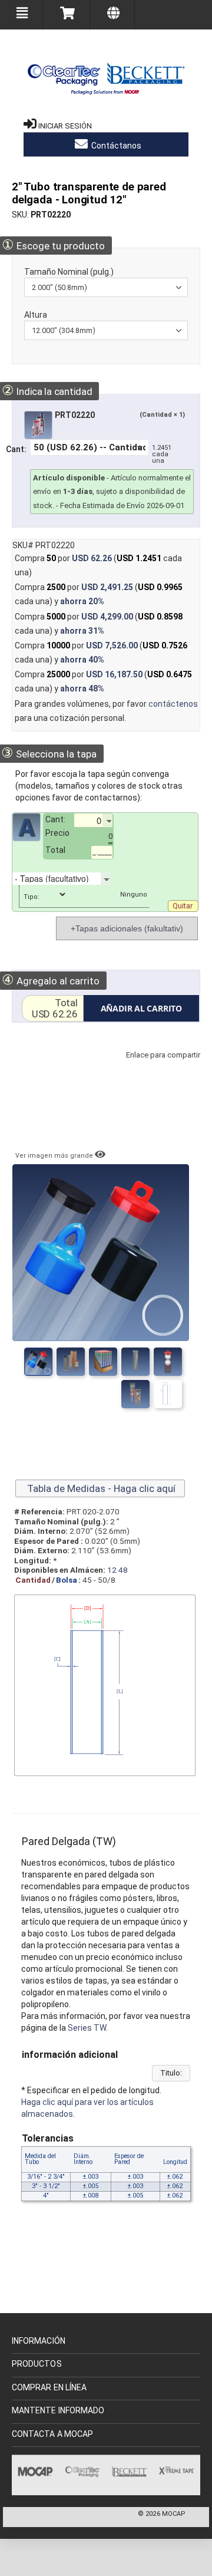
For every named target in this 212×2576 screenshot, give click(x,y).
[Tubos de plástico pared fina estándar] (168, 1362)
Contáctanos (115, 146)
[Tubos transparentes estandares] (135, 1362)
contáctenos (173, 704)
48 (123, 1570)
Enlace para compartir (160, 1067)
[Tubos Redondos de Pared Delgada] (168, 1394)
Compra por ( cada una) (98, 565)
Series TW (87, 2028)
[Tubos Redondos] (135, 1394)
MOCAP (174, 2514)
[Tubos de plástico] (103, 1362)
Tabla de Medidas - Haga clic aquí (100, 1488)
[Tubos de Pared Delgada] (71, 1362)
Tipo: (32, 897)
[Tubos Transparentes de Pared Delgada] (38, 1362)
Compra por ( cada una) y (99, 594)
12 (112, 1570)
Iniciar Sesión (65, 126)
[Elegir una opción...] (119, 878)
